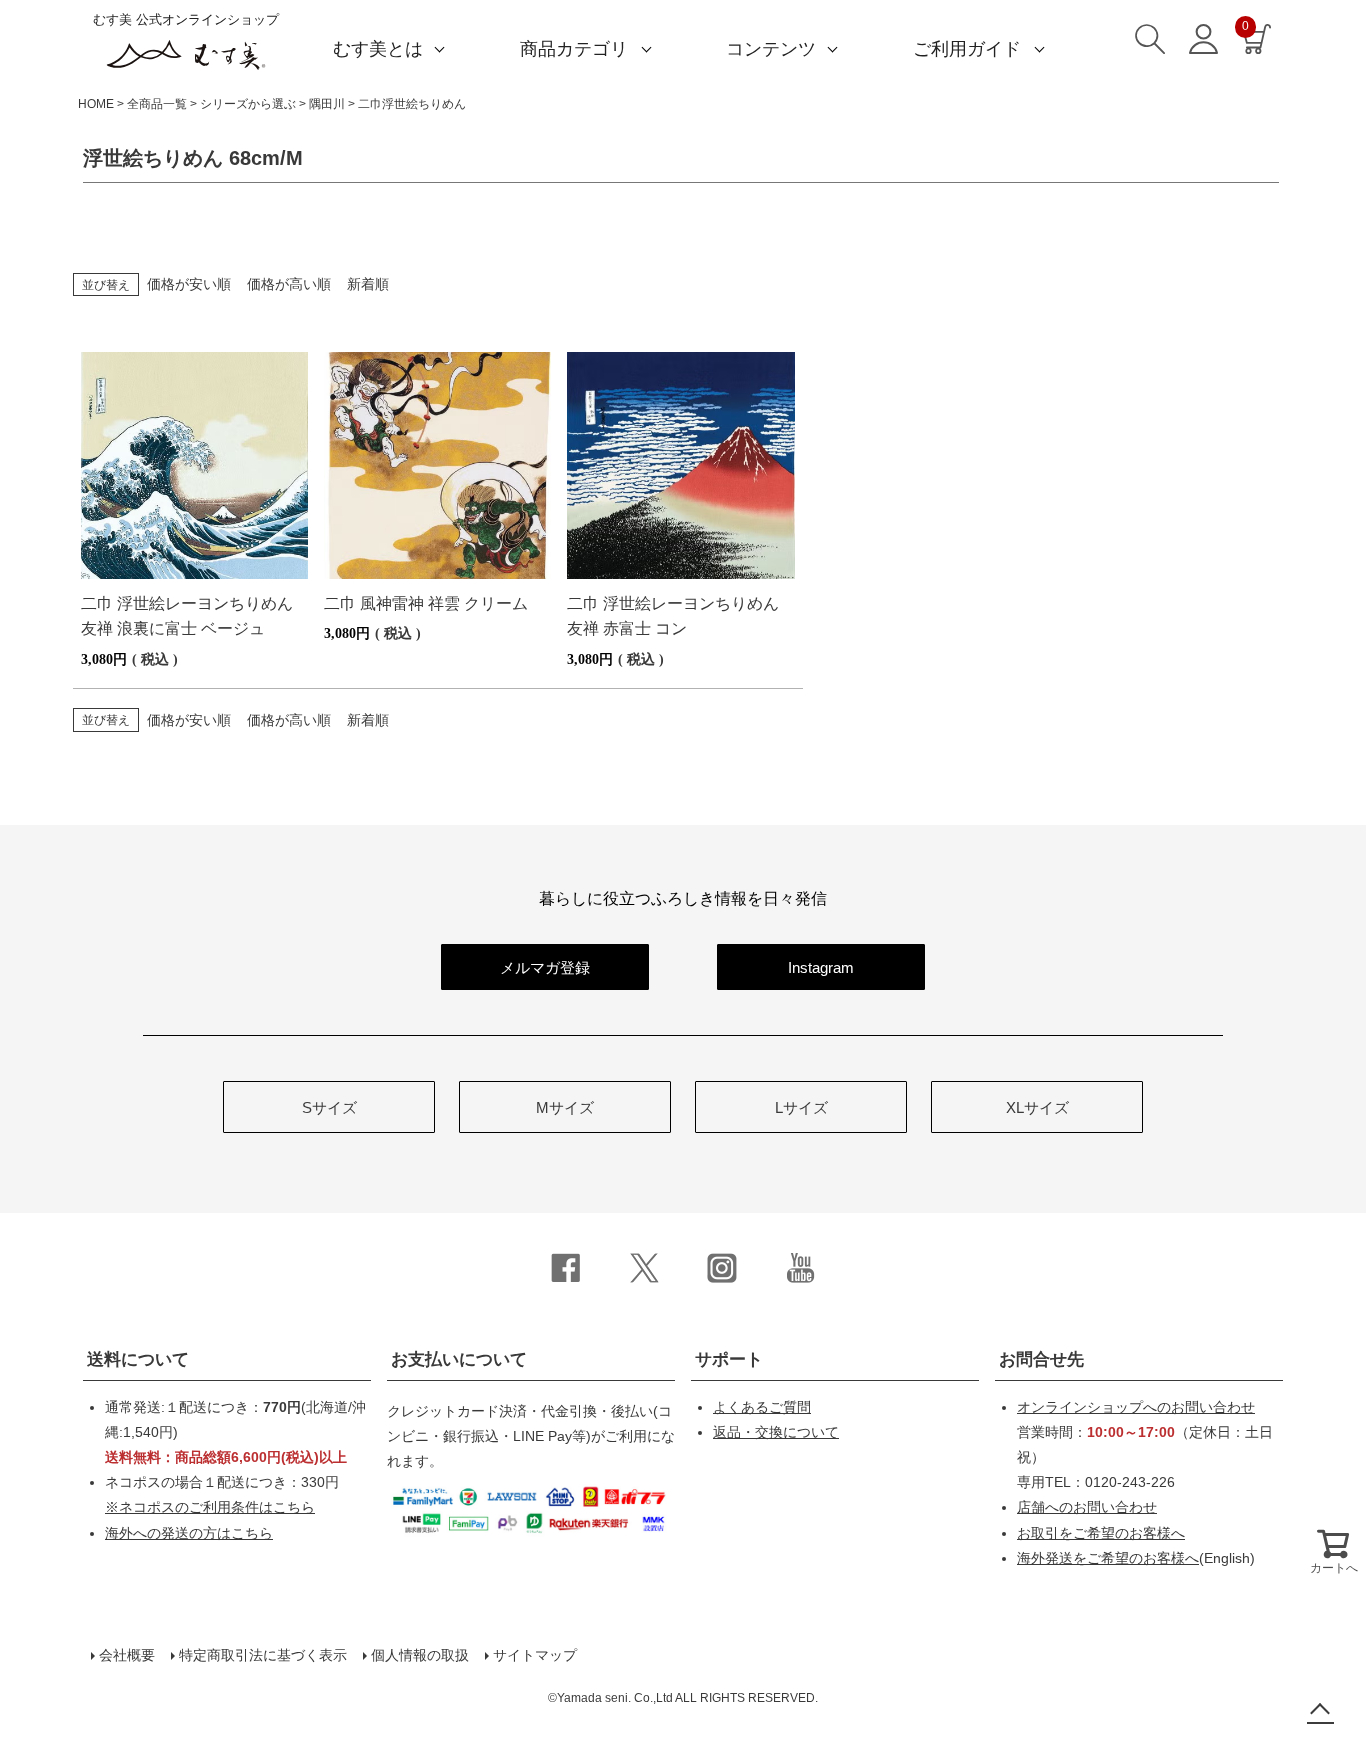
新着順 (368, 284)
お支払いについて (459, 1359)
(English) (1136, 1558)
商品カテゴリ (574, 49)
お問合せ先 (1041, 1359)
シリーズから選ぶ (248, 104)
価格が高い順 (289, 284)
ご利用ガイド (967, 49)
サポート (729, 1359)
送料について (138, 1359)
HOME (96, 104)
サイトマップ (535, 1655)
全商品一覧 (157, 104)
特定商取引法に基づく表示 (263, 1655)
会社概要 (127, 1655)
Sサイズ (329, 1107)
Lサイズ (801, 1107)
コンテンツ (771, 49)
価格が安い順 (189, 284)
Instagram (821, 967)
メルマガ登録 (545, 967)
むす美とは (378, 49)
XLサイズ (1037, 1107)
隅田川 (327, 104)
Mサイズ (565, 1107)
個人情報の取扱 (420, 1655)
